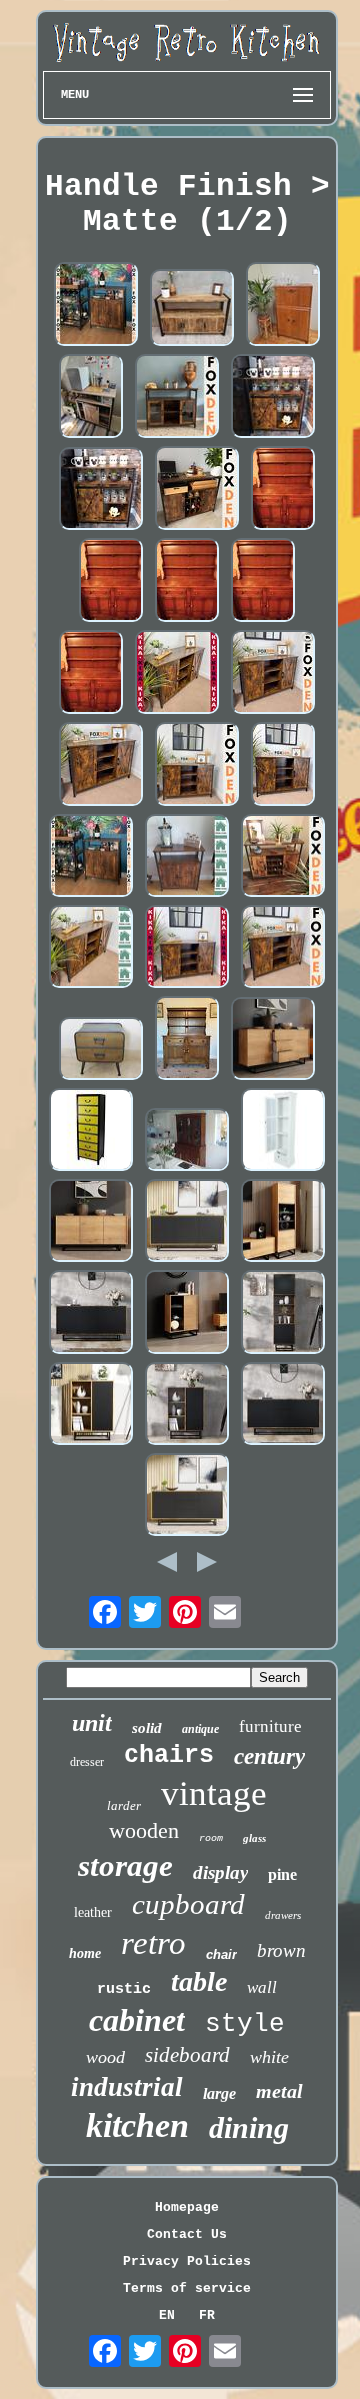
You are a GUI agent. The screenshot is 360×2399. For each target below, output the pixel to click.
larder (124, 1805)
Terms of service (187, 2288)
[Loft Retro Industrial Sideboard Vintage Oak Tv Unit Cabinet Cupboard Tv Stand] (273, 1040)
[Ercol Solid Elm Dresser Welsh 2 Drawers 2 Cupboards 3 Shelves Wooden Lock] (283, 490)
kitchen (137, 2125)
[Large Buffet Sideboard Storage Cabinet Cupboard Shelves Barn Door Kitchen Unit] (187, 948)
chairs (169, 1755)
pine (282, 1874)
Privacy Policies (187, 2261)
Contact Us (187, 2234)
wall (262, 1987)
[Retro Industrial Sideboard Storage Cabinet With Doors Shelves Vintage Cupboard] (187, 857)
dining (249, 2127)
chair (221, 1954)
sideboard (187, 2055)
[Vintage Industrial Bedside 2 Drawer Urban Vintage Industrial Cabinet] (101, 1050)
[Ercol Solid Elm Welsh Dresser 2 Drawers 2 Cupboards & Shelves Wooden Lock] (187, 1040)
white (269, 2057)
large (219, 2093)
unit (92, 1723)
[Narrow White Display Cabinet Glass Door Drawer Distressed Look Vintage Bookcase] (283, 1131)
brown (281, 1950)
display (220, 1872)
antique (200, 1729)
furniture (270, 1726)
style (245, 2024)
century (269, 1756)
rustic (124, 1989)
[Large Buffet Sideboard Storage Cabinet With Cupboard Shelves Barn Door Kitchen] (177, 673)
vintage (214, 1793)
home (85, 1953)
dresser (87, 1762)
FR (207, 2315)
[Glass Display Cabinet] (187, 1141)
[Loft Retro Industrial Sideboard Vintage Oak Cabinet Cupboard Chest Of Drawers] (187, 1496)
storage (125, 1865)
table (199, 1981)
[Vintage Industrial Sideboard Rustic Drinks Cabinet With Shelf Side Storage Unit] (91, 398)
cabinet (137, 2020)
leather (93, 1912)
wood (105, 2057)
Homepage (187, 2207)
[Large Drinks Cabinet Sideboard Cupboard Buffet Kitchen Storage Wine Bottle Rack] (197, 489)
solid (147, 1728)
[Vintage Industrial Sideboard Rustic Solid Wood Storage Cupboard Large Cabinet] (192, 309)
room (211, 1838)
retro (153, 1943)
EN (167, 2315)
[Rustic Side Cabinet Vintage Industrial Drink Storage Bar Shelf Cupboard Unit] (101, 490)
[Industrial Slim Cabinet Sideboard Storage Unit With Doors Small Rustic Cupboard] (96, 305)
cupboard (188, 1904)
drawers (283, 1915)
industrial (127, 2087)
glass (254, 1838)
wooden (144, 1830)
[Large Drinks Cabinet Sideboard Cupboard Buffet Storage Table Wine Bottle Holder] (283, 857)
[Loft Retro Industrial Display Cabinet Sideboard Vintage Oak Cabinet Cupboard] (283, 1222)
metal (279, 2091)
